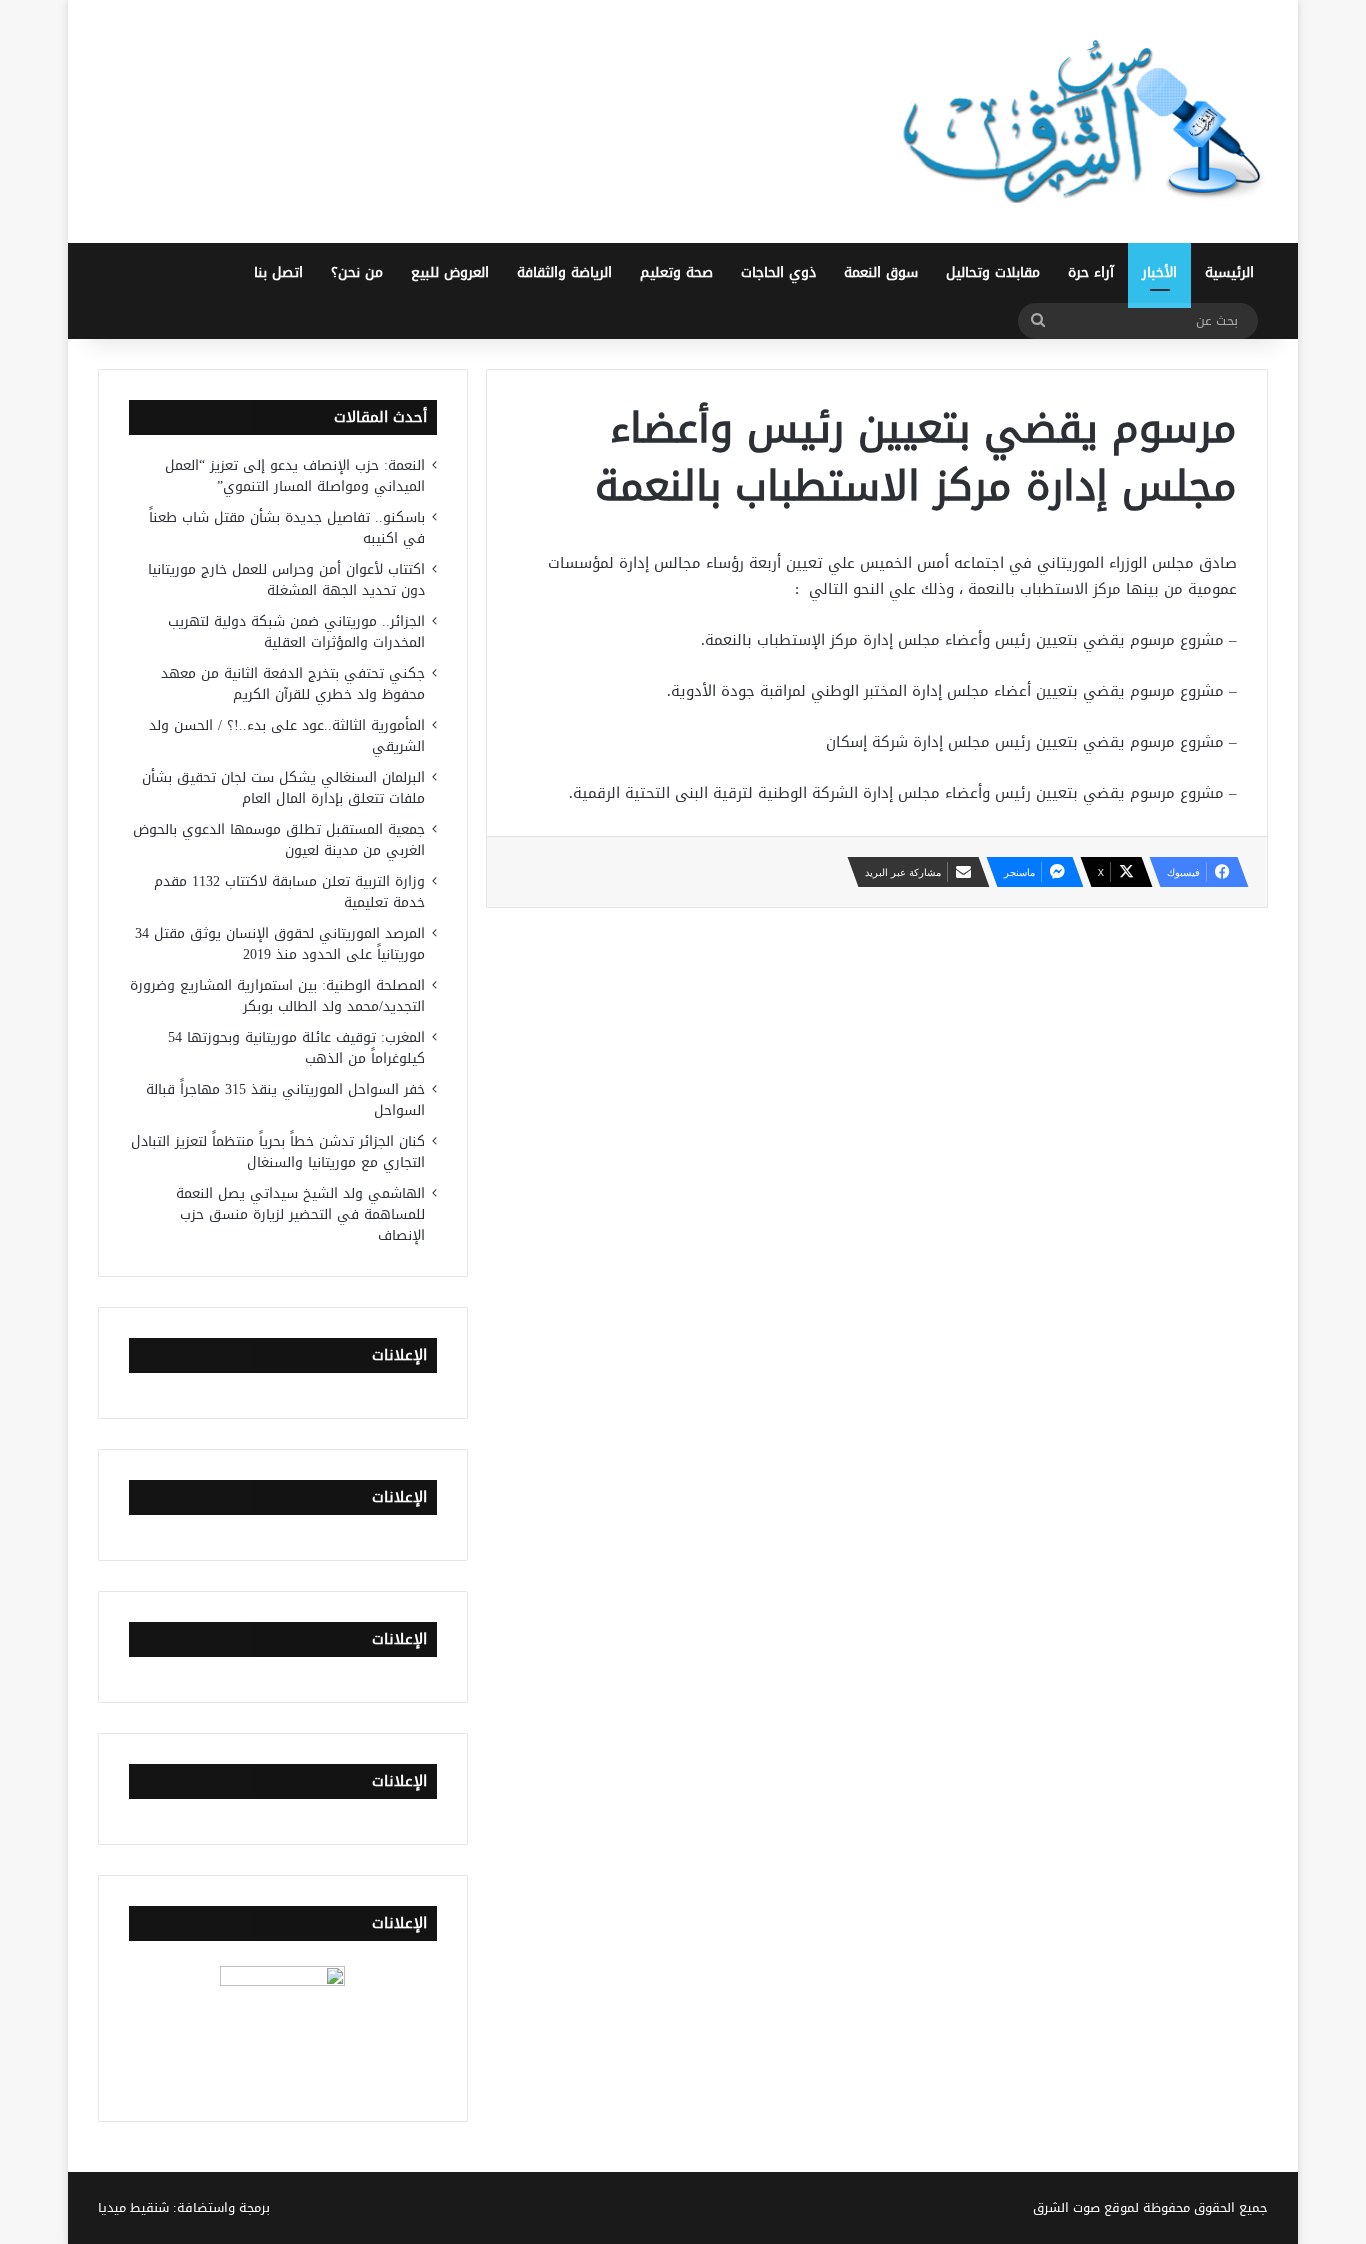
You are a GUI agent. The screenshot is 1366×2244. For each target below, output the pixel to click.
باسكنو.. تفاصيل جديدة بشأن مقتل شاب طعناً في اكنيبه (287, 528)
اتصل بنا (278, 272)
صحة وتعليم (676, 272)
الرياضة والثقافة (564, 272)
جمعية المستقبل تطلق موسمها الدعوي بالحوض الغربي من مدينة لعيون (279, 840)
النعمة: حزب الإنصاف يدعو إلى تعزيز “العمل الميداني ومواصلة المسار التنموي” (295, 476)
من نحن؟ (357, 272)
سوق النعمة (881, 272)
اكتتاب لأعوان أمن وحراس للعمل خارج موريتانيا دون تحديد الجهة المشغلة (286, 580)
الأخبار (1159, 272)
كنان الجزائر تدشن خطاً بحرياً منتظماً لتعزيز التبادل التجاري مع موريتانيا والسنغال (278, 1152)
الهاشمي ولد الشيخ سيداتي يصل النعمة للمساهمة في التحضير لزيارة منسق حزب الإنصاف (300, 1214)
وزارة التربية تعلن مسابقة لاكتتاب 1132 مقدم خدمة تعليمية (289, 892)
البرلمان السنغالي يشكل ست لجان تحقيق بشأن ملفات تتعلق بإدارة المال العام (283, 788)
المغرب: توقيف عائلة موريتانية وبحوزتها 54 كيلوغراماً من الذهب (296, 1048)
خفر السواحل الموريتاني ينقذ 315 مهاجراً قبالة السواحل (285, 1100)
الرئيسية (1229, 272)
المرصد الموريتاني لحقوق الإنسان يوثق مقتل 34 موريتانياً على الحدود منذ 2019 (280, 944)
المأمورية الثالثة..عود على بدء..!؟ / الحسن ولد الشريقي (287, 736)
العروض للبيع (450, 272)
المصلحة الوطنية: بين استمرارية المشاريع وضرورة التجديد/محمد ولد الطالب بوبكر (277, 996)
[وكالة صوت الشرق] (1083, 121)
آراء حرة (1091, 272)
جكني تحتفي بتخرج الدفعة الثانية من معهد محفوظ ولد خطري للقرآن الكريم (293, 684)
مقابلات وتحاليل (993, 272)
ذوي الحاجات (778, 272)
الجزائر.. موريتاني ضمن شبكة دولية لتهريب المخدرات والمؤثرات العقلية (296, 632)
